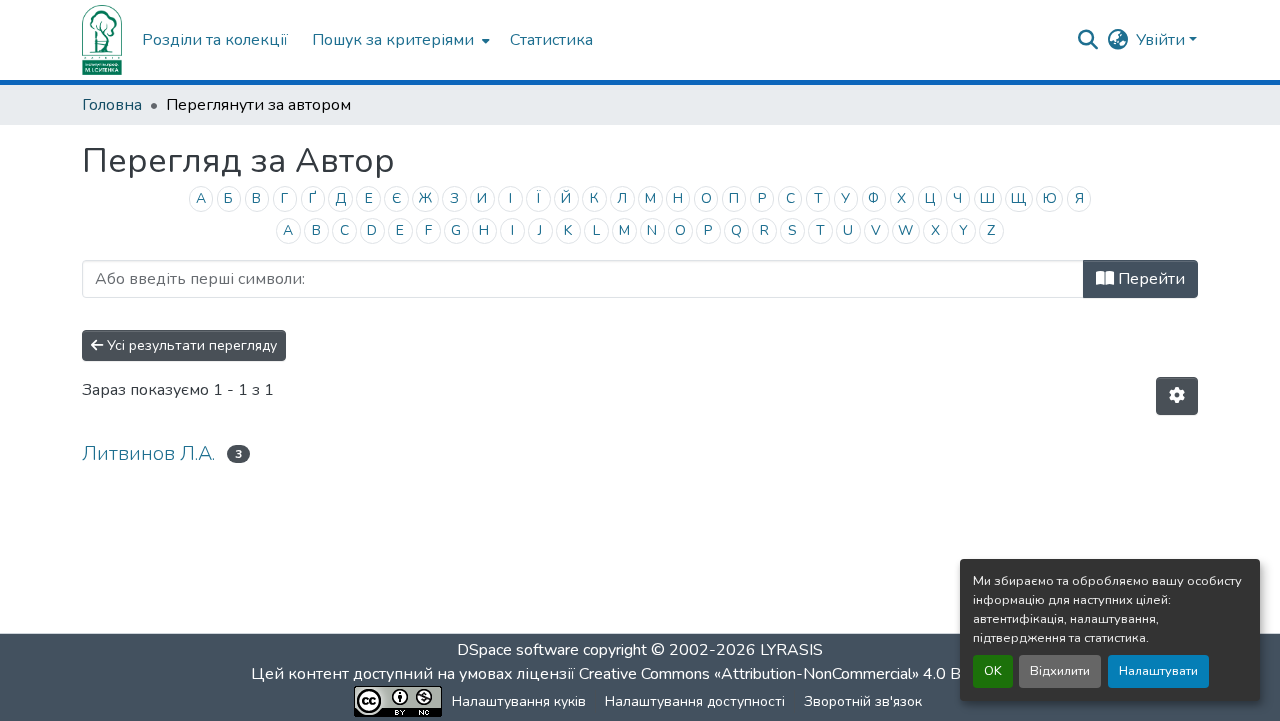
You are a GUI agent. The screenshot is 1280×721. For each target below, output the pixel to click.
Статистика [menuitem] (551, 40)
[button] (102, 40)
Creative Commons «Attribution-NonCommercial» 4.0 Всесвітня (802, 674)
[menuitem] (399, 40)
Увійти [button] (1162, 40)
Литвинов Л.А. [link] (148, 453)
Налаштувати (1158, 671)
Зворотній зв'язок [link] (863, 701)
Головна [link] (112, 105)
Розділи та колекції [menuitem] (215, 40)
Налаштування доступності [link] (695, 701)
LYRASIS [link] (791, 650)
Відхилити (1060, 671)
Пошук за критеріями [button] (393, 40)
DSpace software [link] (518, 650)
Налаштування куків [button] (519, 701)
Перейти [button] (1149, 279)
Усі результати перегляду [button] (190, 345)
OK (993, 671)
